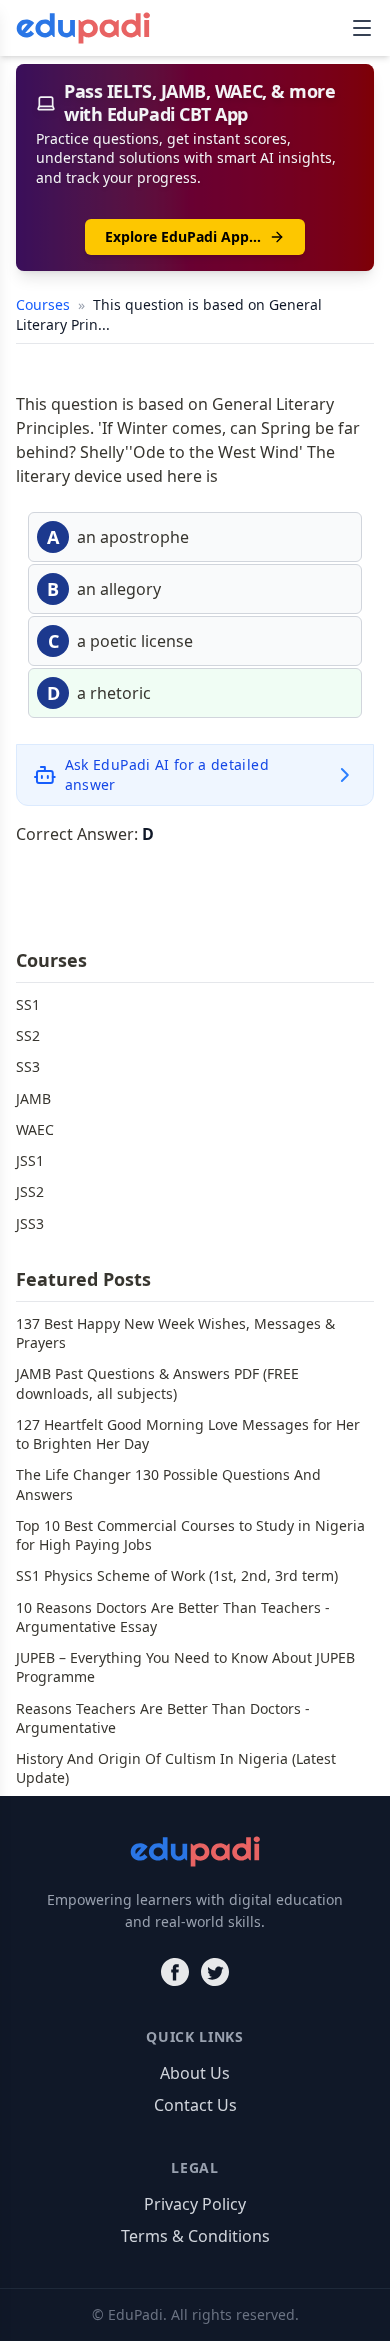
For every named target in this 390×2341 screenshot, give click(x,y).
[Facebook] (175, 1972)
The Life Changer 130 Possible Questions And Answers (168, 1484)
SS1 (28, 1004)
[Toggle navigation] (362, 28)
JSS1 (30, 1160)
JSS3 (30, 1223)
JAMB (33, 1098)
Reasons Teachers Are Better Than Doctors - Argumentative (163, 1718)
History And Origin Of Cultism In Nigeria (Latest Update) (176, 1768)
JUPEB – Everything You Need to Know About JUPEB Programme (185, 1667)
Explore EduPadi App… (183, 236)
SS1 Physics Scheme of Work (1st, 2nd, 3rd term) (177, 1575)
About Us (195, 2073)
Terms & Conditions (195, 2236)
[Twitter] (215, 1972)
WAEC (35, 1129)
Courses (45, 304)
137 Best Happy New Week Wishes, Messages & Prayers (175, 1333)
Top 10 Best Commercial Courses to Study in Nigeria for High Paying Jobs (190, 1535)
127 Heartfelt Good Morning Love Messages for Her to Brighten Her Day (188, 1434)
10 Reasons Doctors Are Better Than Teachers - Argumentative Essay (173, 1617)
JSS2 (30, 1191)
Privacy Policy (195, 2204)
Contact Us (195, 2105)
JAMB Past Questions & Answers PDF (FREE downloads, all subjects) (157, 1383)
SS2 (28, 1035)
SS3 (28, 1066)
